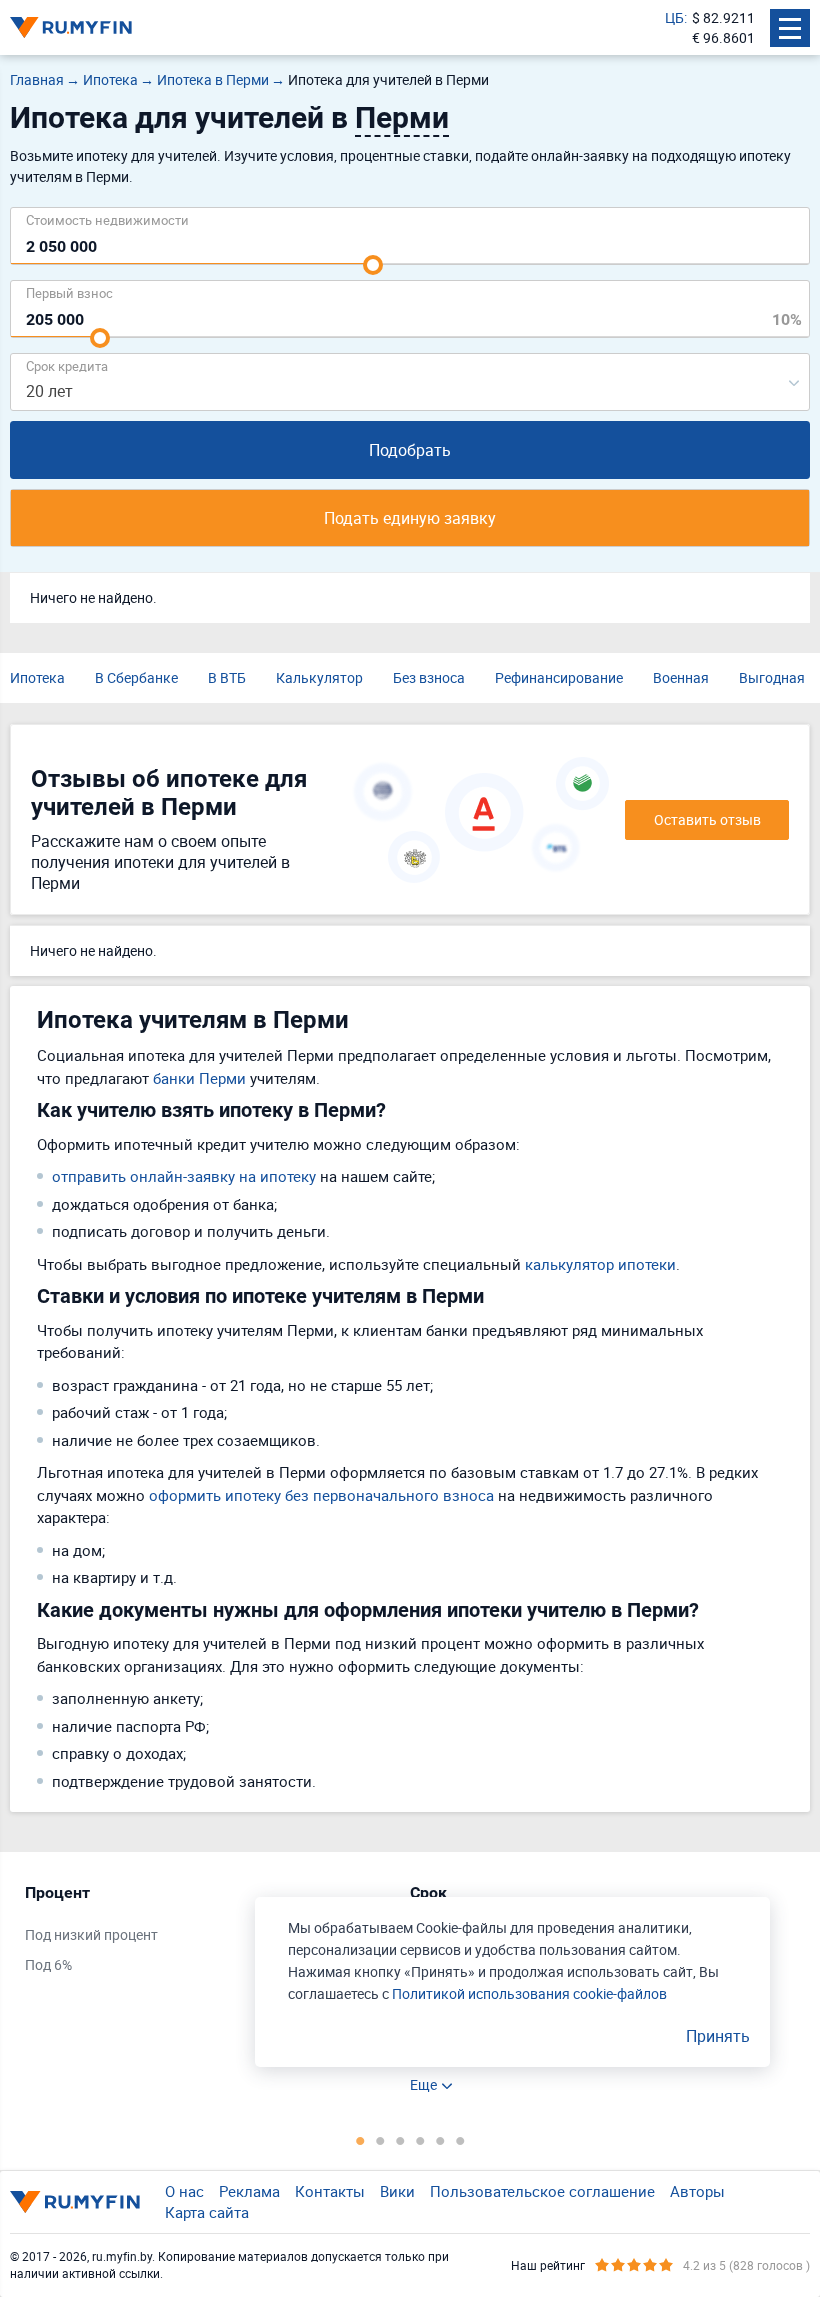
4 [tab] (420, 2140)
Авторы (697, 2191)
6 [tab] (460, 2140)
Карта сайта (207, 2212)
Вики (397, 2191)
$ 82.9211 (723, 17)
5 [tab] (440, 2140)
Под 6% (48, 1964)
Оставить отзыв (707, 819)
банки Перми (199, 1078)
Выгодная (772, 677)
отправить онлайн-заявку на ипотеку (184, 1176)
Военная (681, 677)
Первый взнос (69, 292)
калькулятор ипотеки (600, 1264)
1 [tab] (360, 2140)
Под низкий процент (91, 1934)
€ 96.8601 (723, 37)
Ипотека (37, 677)
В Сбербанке (136, 677)
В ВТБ (227, 677)
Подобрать (410, 450)
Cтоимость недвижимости (107, 219)
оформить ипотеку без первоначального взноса (321, 1495)
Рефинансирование (559, 677)
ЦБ (674, 17)
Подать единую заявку (410, 518)
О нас (184, 2191)
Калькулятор (319, 677)
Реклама (249, 2191)
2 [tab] (380, 2140)
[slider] (373, 265)
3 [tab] (400, 2140)
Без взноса (429, 677)
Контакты (330, 2191)
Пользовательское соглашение (542, 2191)
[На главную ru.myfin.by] (75, 2202)
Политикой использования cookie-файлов (529, 1993)
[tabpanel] (207, 1933)
